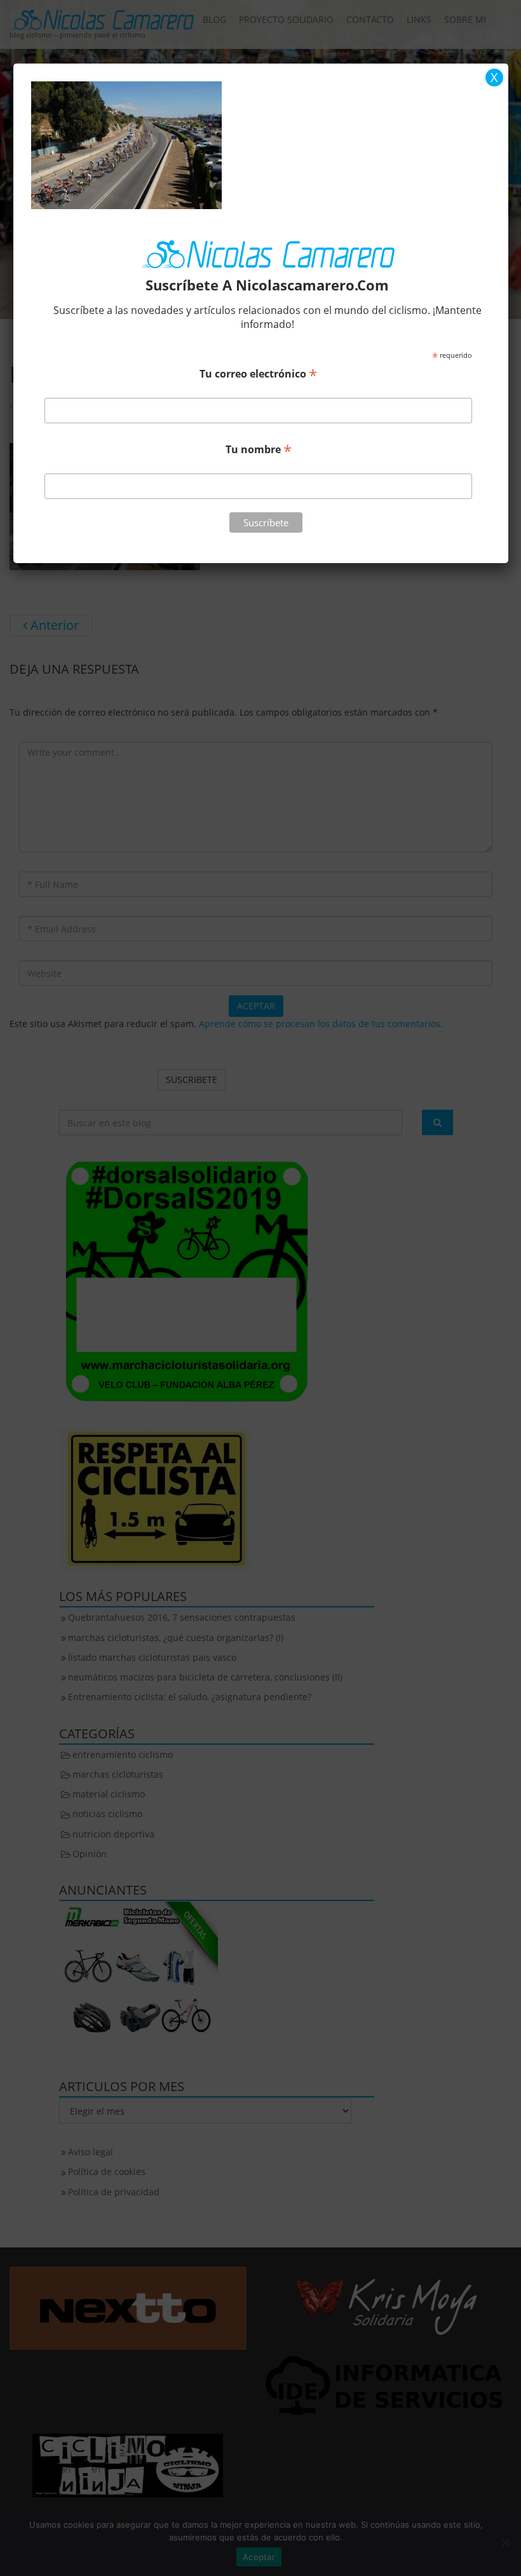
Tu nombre (259, 449)
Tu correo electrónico (258, 373)
